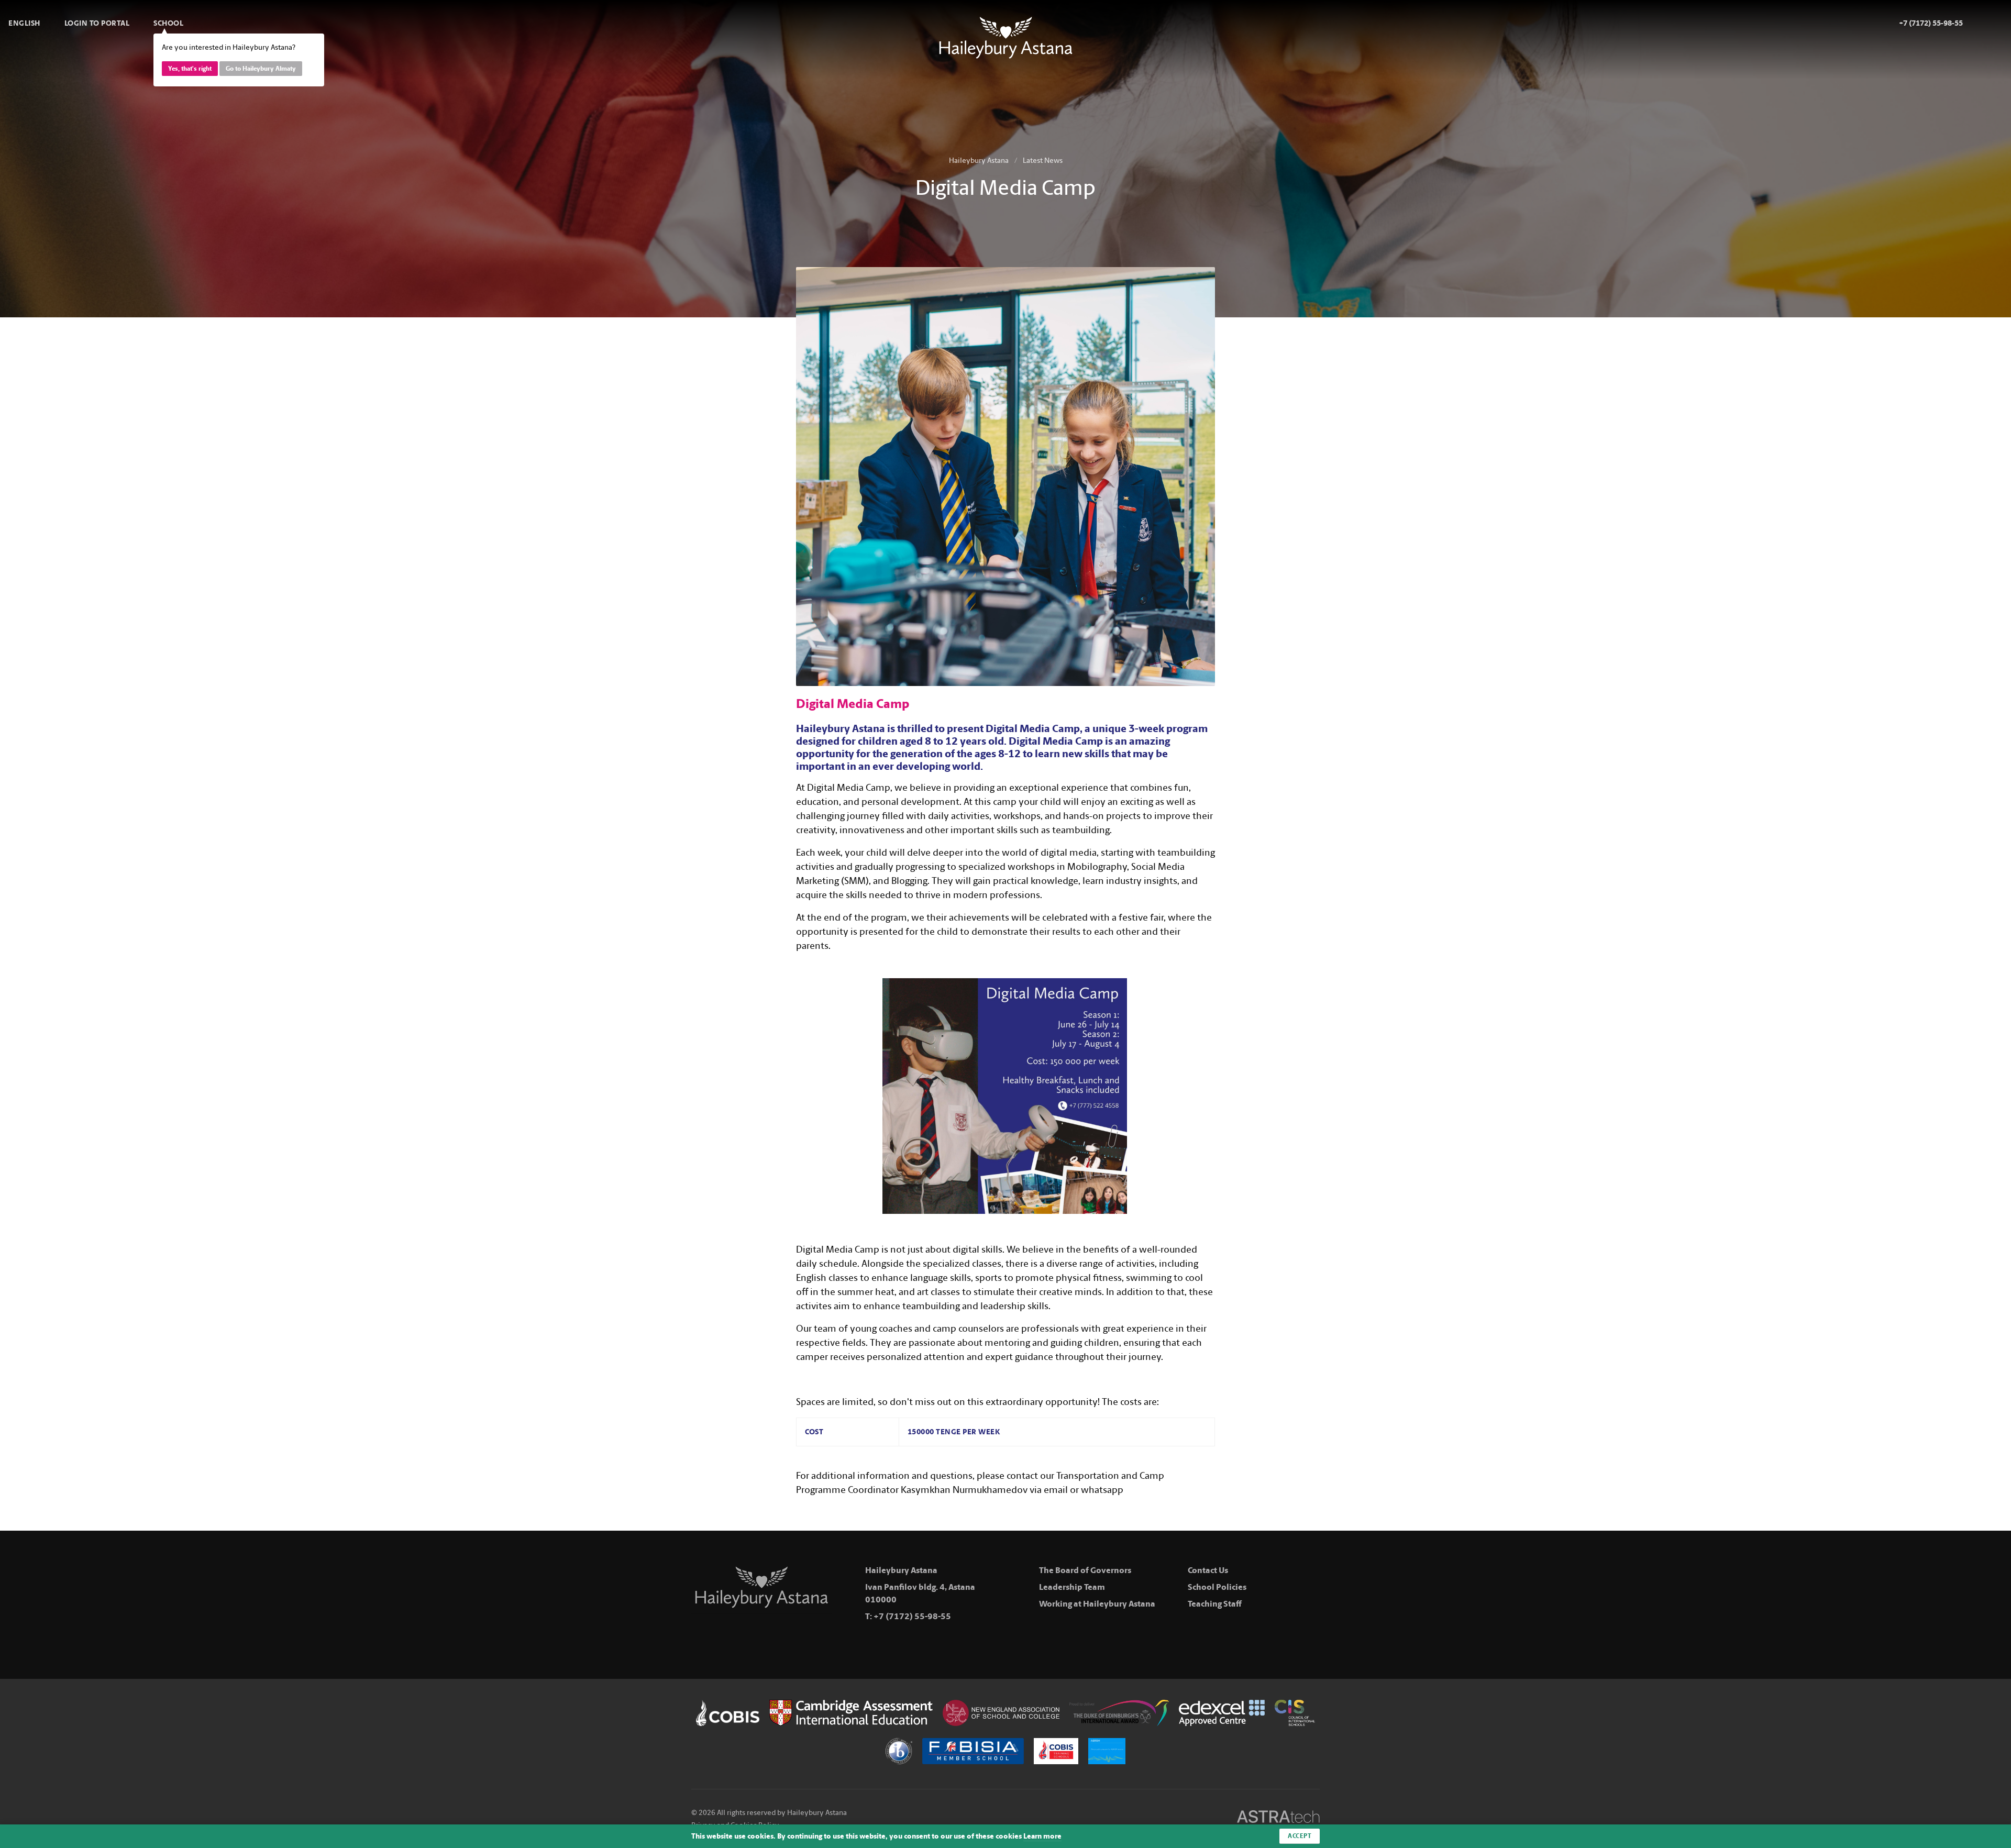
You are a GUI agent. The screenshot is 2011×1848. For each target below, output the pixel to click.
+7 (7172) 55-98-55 (912, 1616)
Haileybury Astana (979, 161)
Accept (1300, 1836)
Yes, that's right (190, 69)
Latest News (1043, 161)
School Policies (1217, 1587)
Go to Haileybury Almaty (261, 69)
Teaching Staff (1215, 1604)
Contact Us (1208, 1570)
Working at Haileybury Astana (1097, 1604)
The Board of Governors (1085, 1570)
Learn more (1042, 1836)
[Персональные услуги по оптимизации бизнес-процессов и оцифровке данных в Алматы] (1278, 1818)
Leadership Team (1072, 1587)
